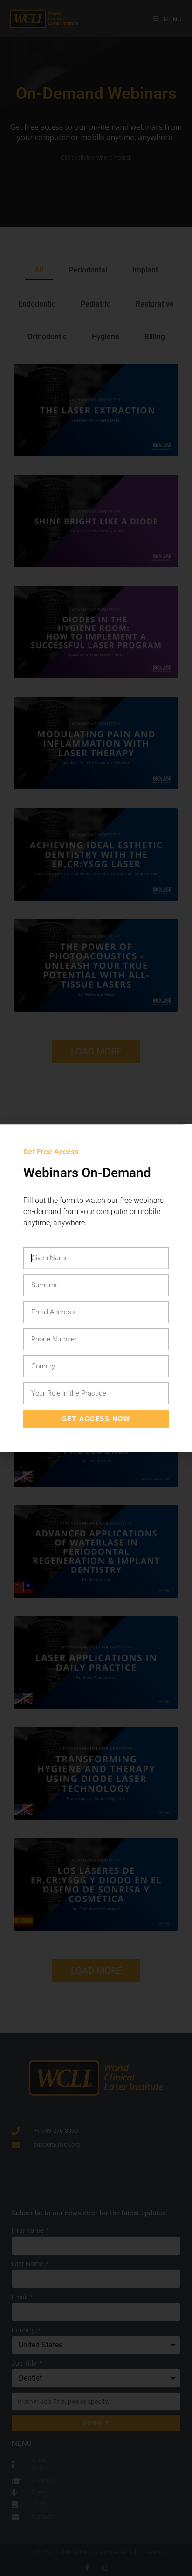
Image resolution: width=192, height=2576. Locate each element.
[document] (96, 1288)
